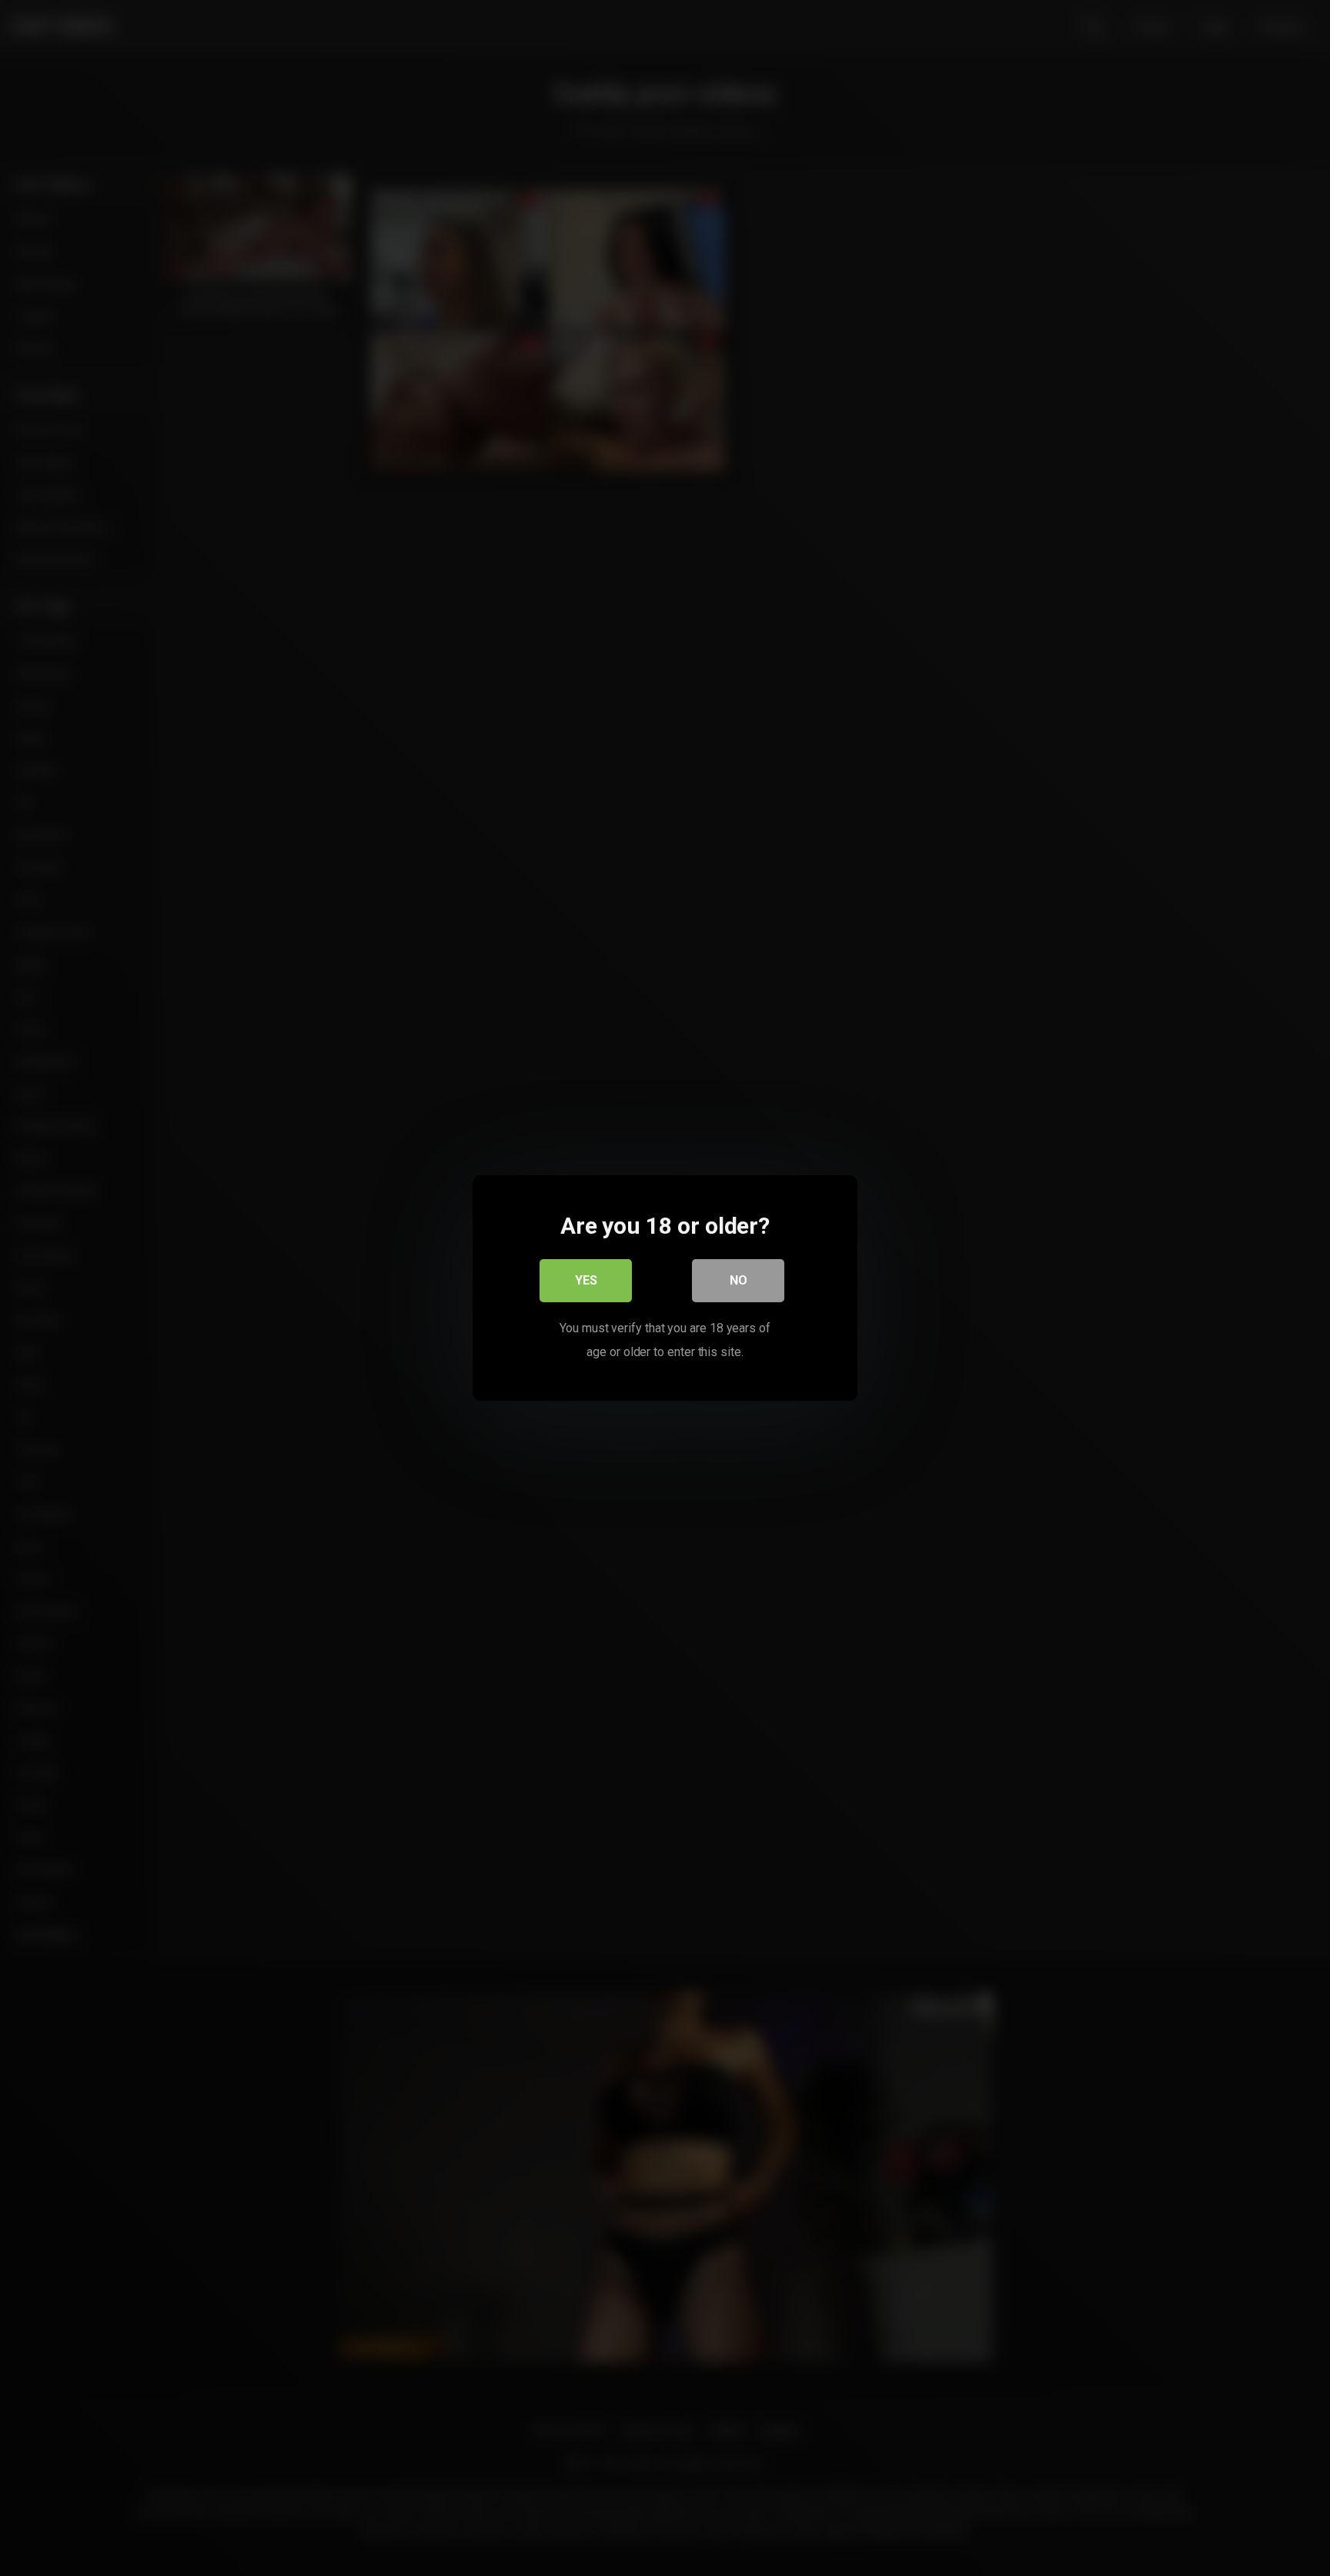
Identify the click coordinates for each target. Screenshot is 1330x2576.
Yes (586, 1280)
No (739, 1280)
